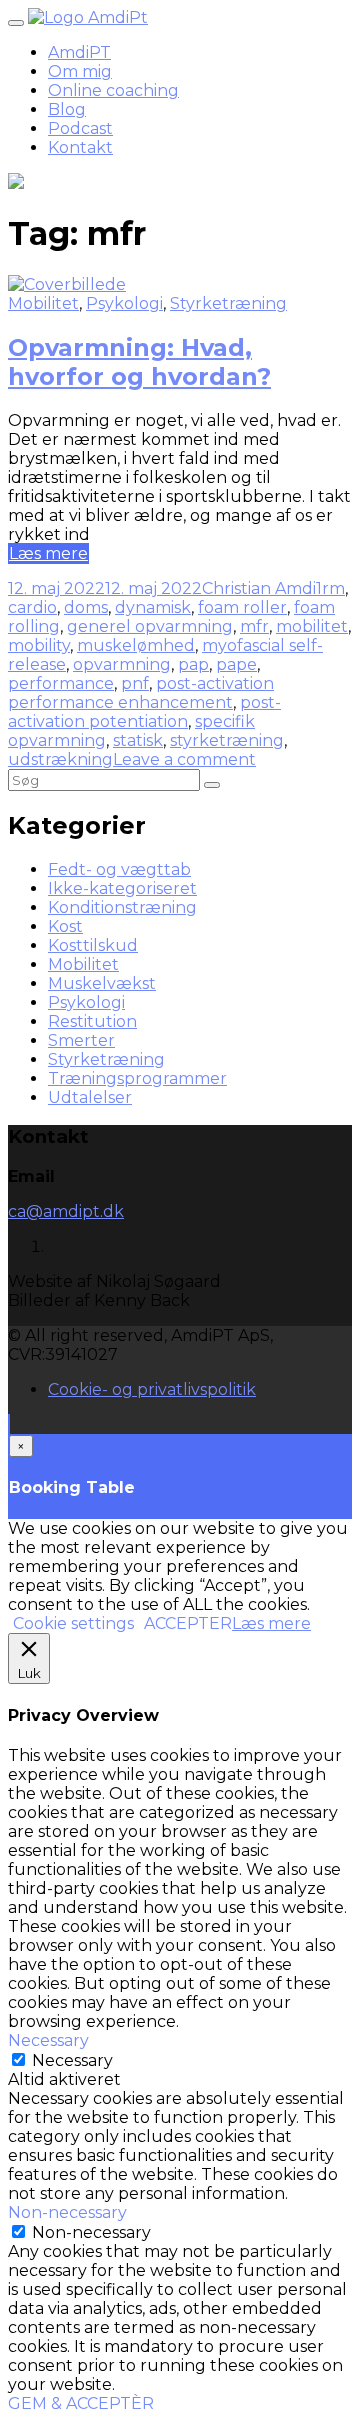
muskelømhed (136, 645)
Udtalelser (90, 1097)
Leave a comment (184, 759)
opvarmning (122, 664)
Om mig (80, 71)
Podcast (80, 128)
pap (193, 664)
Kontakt (80, 147)
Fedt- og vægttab (119, 869)
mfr (254, 626)
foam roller (242, 607)
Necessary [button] (48, 2040)
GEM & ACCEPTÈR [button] (81, 2403)
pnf (135, 683)
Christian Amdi (259, 588)
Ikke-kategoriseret (122, 888)
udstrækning (60, 759)
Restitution (92, 1021)
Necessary (72, 2060)
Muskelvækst (102, 983)
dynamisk (153, 607)
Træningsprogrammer (137, 1078)
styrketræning (227, 740)
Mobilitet (43, 303)
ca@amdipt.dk (66, 1211)
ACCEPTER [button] (188, 1623)
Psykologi (124, 303)
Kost (65, 926)
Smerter (81, 1040)
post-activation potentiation (144, 712)
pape (236, 664)
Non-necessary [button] (67, 2212)
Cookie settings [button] (73, 1623)
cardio (32, 607)
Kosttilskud (93, 945)
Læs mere (48, 553)
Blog (67, 109)
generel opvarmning (150, 626)
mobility (39, 645)
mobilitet (312, 626)
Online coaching (113, 90)
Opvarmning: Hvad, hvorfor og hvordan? (139, 362)
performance (61, 683)
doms (86, 607)
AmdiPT (79, 52)
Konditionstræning (122, 907)
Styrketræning (228, 303)
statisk (138, 740)
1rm (330, 588)
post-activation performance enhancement (141, 693)
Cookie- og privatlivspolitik (152, 1389)
